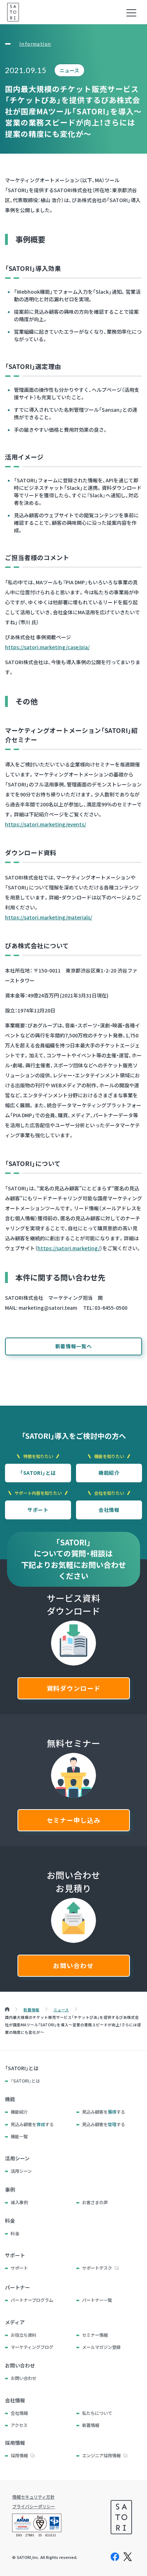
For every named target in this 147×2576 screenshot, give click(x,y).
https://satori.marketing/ (69, 1248)
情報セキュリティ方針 (33, 2497)
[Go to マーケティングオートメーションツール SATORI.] (7, 2010)
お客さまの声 (95, 2202)
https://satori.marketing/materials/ (49, 917)
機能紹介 (109, 1473)
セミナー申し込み (74, 1820)
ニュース (69, 70)
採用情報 (19, 2456)
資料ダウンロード (74, 1688)
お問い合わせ (73, 1966)
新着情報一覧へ (74, 1346)
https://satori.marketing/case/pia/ (47, 647)
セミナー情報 (95, 2335)
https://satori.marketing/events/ (45, 824)
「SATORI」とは (38, 1473)
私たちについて (97, 2413)
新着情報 (91, 2425)
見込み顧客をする (103, 2112)
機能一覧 (19, 2136)
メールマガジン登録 (101, 2347)
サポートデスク (97, 2268)
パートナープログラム (32, 2300)
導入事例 (19, 2202)
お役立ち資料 (24, 2335)
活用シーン (21, 2171)
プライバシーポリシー (34, 2506)
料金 (15, 2233)
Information (35, 44)
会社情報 (109, 1510)
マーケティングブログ (32, 2347)
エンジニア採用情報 (101, 2456)
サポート (38, 1510)
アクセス (19, 2425)
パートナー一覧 (97, 2300)
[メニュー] (131, 13)
